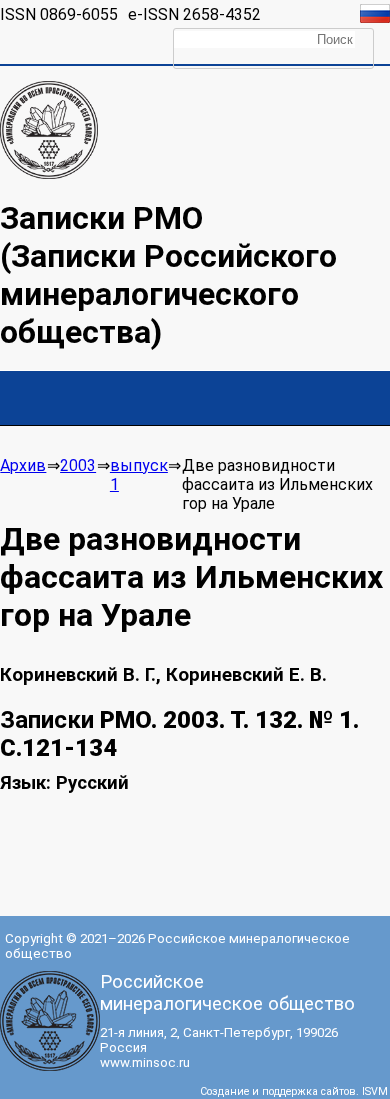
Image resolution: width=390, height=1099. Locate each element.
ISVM (375, 1091)
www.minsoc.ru (145, 1062)
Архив (23, 465)
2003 (78, 465)
